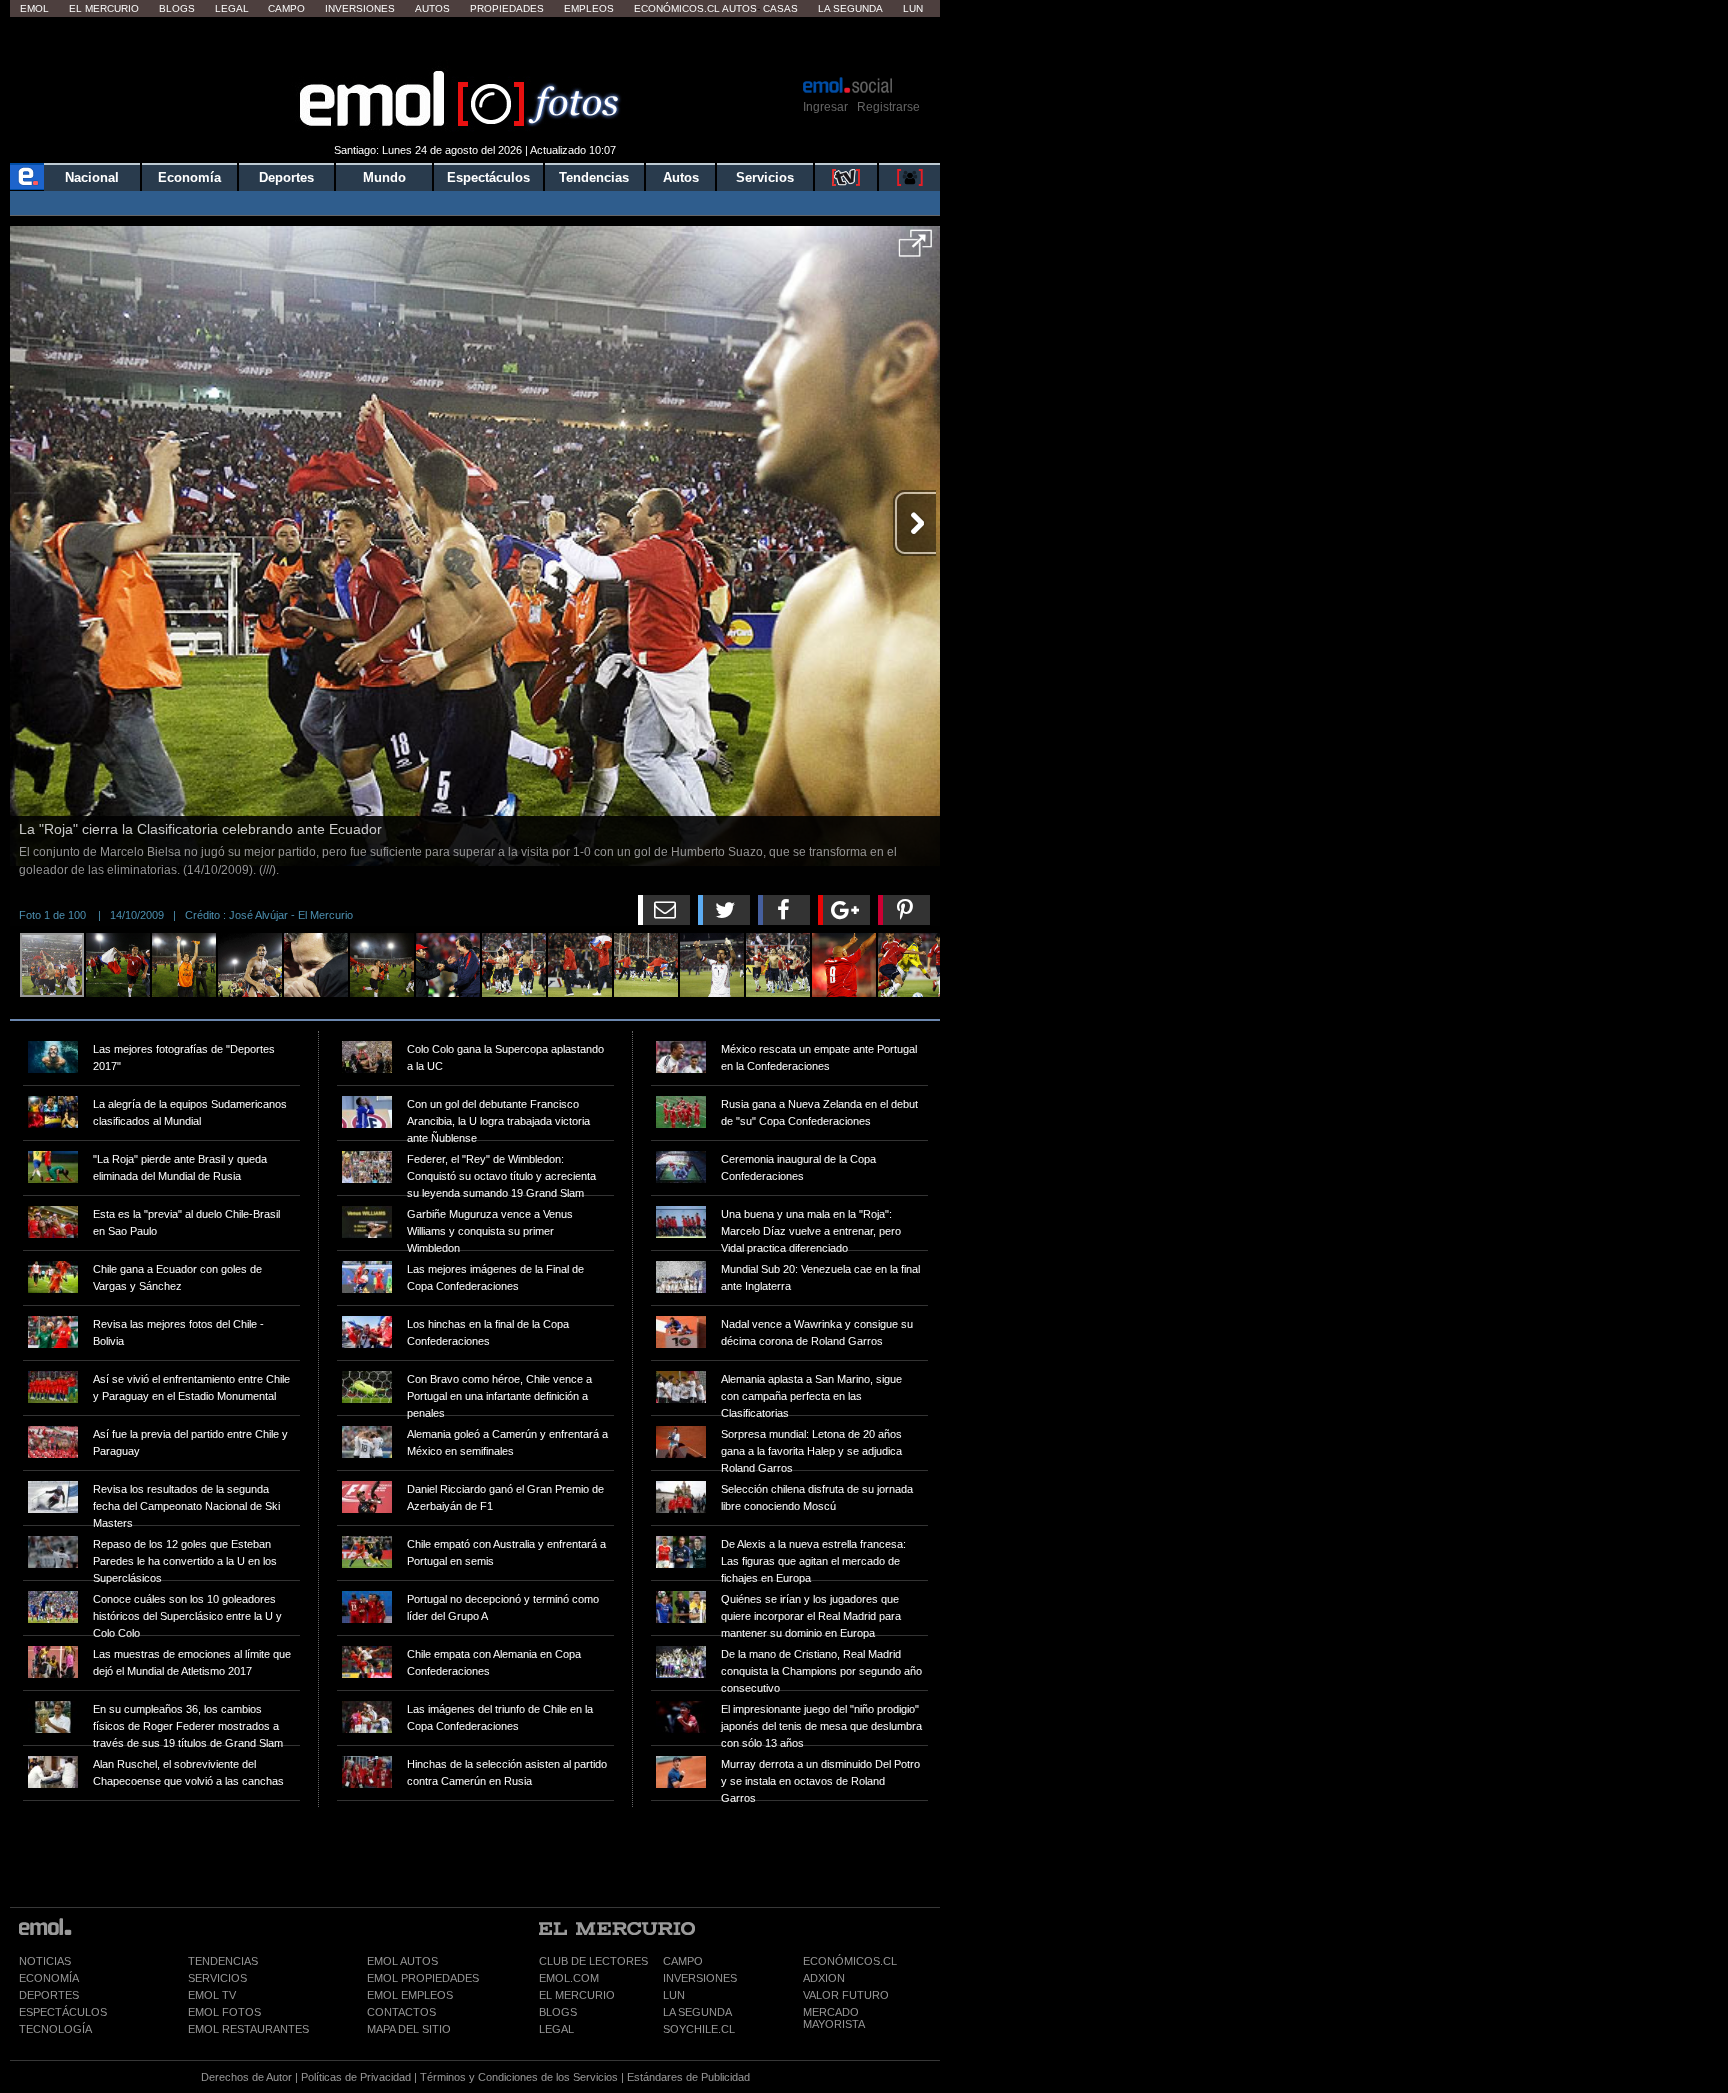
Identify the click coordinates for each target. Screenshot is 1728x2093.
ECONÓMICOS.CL (850, 1961)
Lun (913, 8)
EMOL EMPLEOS (410, 1995)
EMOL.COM (569, 1978)
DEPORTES (49, 1995)
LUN (674, 1995)
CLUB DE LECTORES (593, 1961)
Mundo (384, 177)
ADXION (824, 1978)
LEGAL (556, 2029)
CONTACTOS (401, 2012)
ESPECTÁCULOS (63, 2012)
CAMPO (683, 1961)
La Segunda (850, 8)
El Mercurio (104, 8)
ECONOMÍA (49, 1978)
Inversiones (360, 8)
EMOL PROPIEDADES (423, 1978)
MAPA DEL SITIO (409, 2029)
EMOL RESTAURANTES (248, 2029)
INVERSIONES (700, 1978)
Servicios (765, 177)
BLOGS (558, 2012)
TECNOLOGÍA (55, 2029)
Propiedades (507, 8)
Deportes (286, 177)
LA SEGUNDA (697, 2012)
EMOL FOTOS (224, 2012)
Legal (232, 8)
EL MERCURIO (577, 1995)
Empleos (589, 8)
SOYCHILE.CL (699, 2029)
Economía (189, 177)
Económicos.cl (677, 8)
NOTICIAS (45, 1961)
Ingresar (825, 107)
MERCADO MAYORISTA (834, 2018)
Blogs (177, 8)
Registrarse (888, 107)
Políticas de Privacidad (356, 2077)
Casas (780, 8)
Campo (286, 8)
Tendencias (594, 177)
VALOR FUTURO (846, 1995)
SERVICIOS (217, 1978)
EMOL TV (212, 1995)
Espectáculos (488, 177)
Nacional (92, 177)
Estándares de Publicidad (688, 2077)
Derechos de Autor (246, 2077)
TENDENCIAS (223, 1961)
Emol (34, 8)
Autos (432, 8)
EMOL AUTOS (402, 1961)
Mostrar (475, 45)
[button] (915, 250)
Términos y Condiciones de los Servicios (519, 2077)
